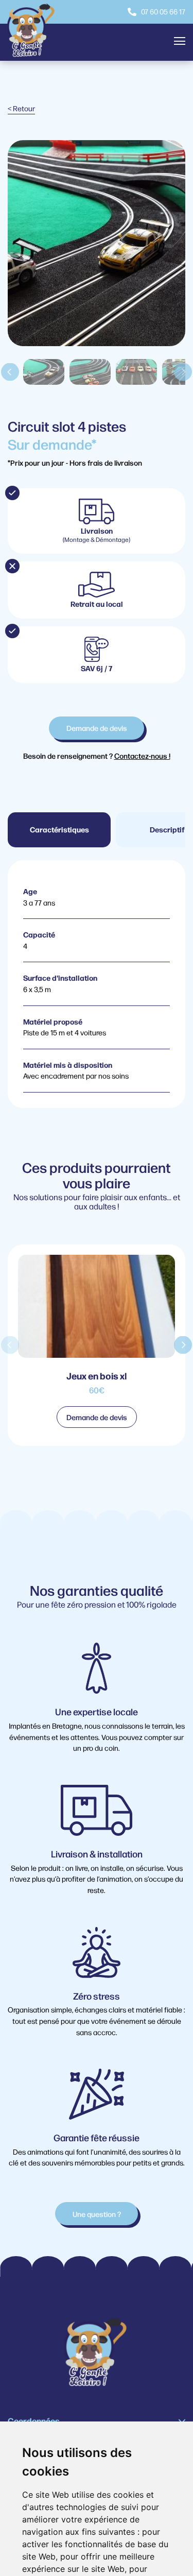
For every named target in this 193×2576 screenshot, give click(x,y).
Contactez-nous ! (142, 755)
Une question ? (97, 2214)
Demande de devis (97, 728)
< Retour (21, 108)
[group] (97, 1345)
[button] (44, 372)
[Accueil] (32, 32)
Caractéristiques (59, 829)
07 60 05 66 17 (163, 11)
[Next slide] (183, 372)
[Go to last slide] (10, 372)
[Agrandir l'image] (97, 340)
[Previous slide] (10, 1345)
